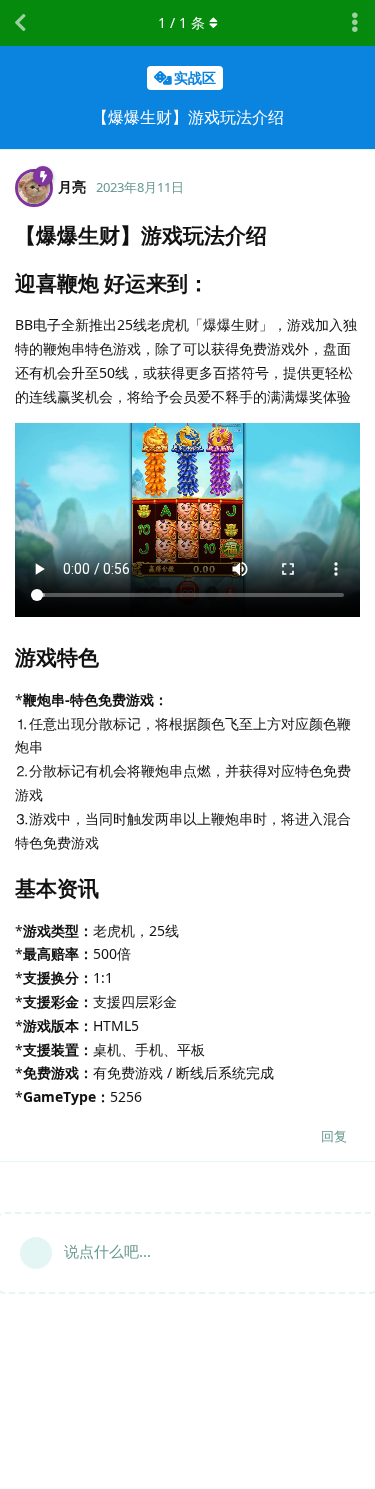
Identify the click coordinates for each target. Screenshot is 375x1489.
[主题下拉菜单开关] (355, 23)
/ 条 (181, 22)
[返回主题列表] (20, 23)
